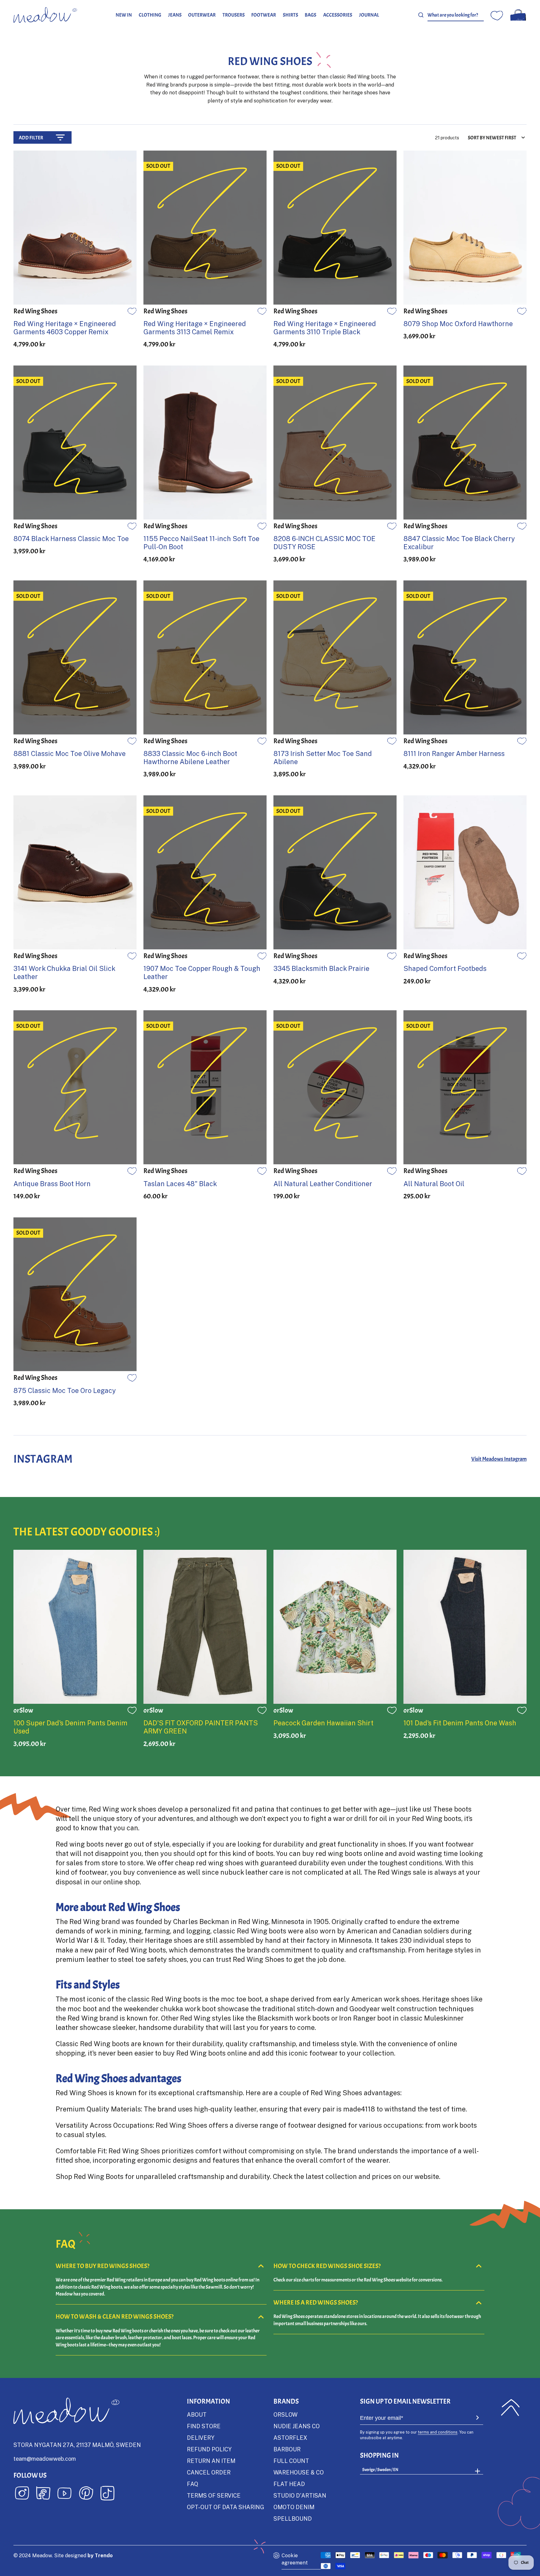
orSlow (285, 2414)
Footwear (264, 15)
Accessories (338, 15)
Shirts (290, 15)
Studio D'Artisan (300, 2495)
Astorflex (290, 2438)
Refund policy (209, 2449)
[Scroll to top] (510, 2408)
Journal (369, 15)
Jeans (175, 15)
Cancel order (209, 2472)
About (197, 2414)
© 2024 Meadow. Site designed (63, 2555)
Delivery (201, 2438)
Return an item (211, 2461)
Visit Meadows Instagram (499, 1459)
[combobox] (456, 15)
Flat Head (289, 2484)
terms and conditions (438, 2432)
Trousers (234, 15)
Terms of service (214, 2495)
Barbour (287, 2449)
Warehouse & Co (299, 2472)
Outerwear (202, 15)
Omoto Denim (294, 2507)
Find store (204, 2426)
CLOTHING (150, 15)
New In (124, 15)
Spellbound (293, 2519)
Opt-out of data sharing (225, 2507)
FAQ (192, 2484)
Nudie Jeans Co (297, 2426)
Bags (310, 15)
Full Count (291, 2461)
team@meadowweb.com (45, 2459)
